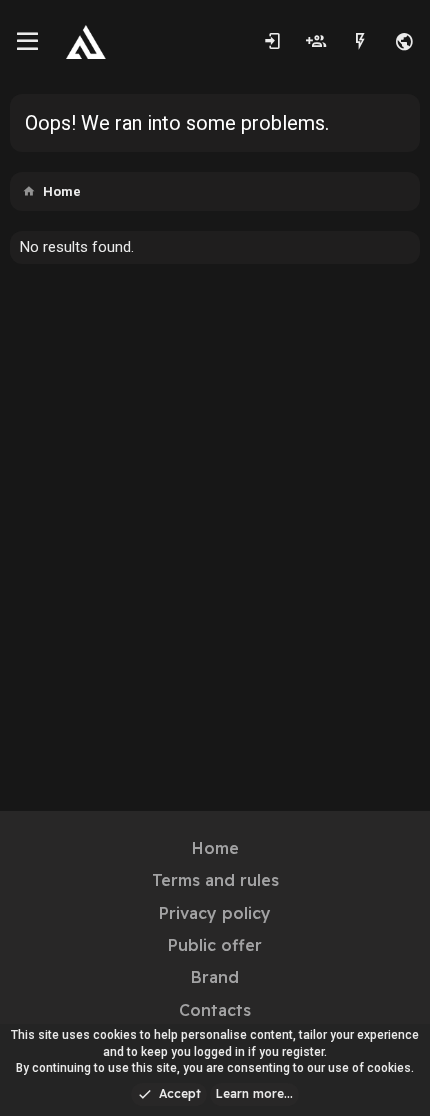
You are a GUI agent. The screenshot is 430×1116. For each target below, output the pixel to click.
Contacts (215, 1010)
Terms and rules (215, 880)
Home (215, 848)
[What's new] (360, 42)
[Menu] (27, 42)
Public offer (215, 945)
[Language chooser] (404, 42)
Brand (215, 977)
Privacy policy (215, 913)
